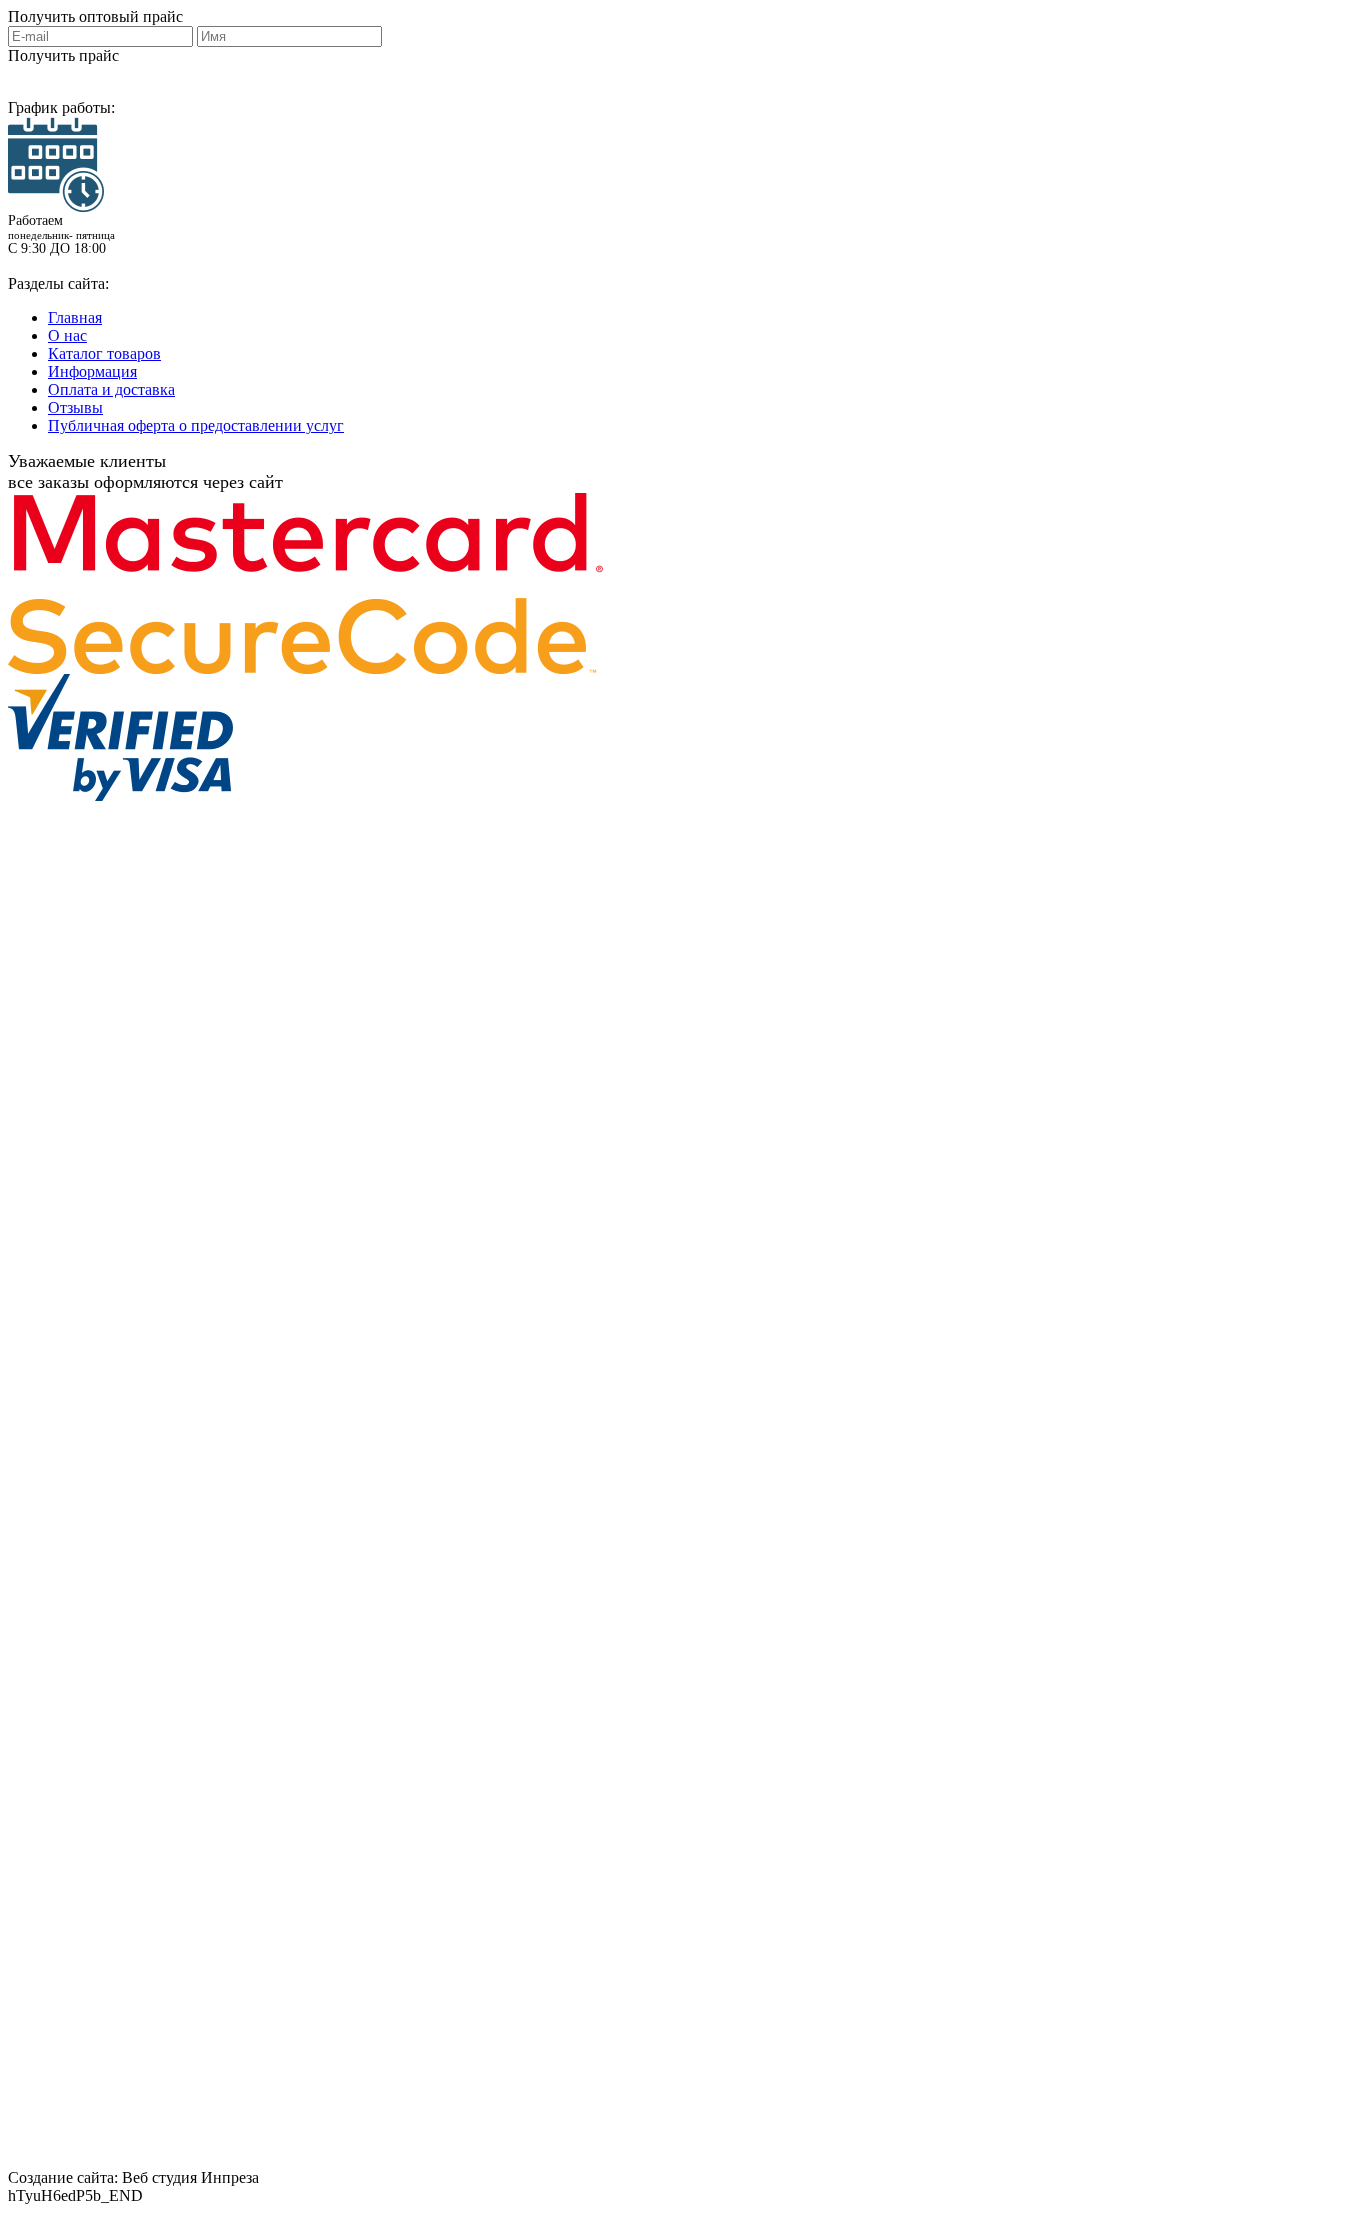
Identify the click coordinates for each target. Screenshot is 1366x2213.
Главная (75, 317)
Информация (92, 371)
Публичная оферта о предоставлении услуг (196, 425)
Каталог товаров (104, 353)
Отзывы (75, 407)
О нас (67, 335)
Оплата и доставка (111, 389)
